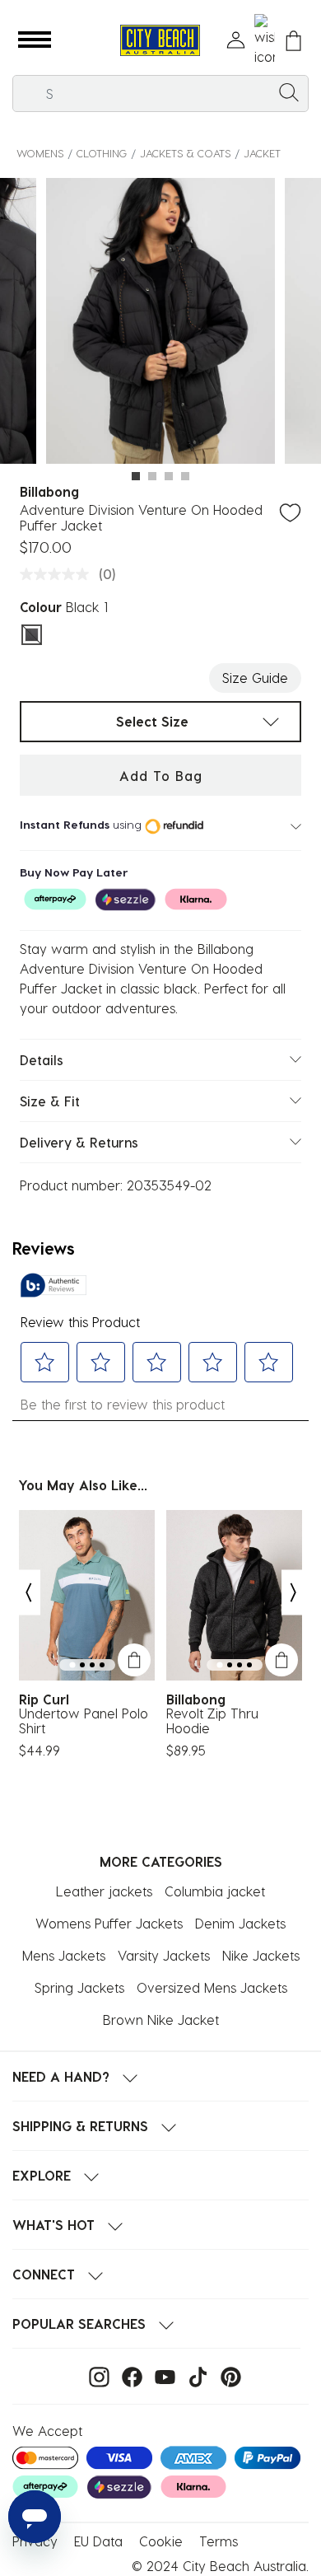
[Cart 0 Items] (293, 41)
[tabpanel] (160, 324)
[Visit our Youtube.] (161, 2375)
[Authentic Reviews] (53, 1285)
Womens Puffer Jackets (109, 1923)
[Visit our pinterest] (227, 2375)
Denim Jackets (240, 1923)
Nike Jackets (261, 1955)
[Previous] (28, 1592)
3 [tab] (169, 476)
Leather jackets (104, 1891)
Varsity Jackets (164, 1955)
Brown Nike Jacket (161, 2020)
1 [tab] (136, 476)
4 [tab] (185, 476)
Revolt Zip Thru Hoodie (212, 1721)
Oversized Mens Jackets (212, 1987)
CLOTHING (102, 153)
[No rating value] (58, 574)
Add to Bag (161, 776)
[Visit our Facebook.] (128, 2375)
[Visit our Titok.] (194, 2375)
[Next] (294, 1592)
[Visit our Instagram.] (95, 2375)
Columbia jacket (215, 1891)
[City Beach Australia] (160, 41)
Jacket (262, 153)
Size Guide (255, 678)
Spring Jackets (79, 1987)
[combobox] (160, 94)
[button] (35, 40)
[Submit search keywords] (289, 91)
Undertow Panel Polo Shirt (84, 1721)
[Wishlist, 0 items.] (265, 40)
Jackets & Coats (185, 153)
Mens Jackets (64, 1955)
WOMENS (40, 153)
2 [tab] (152, 476)
